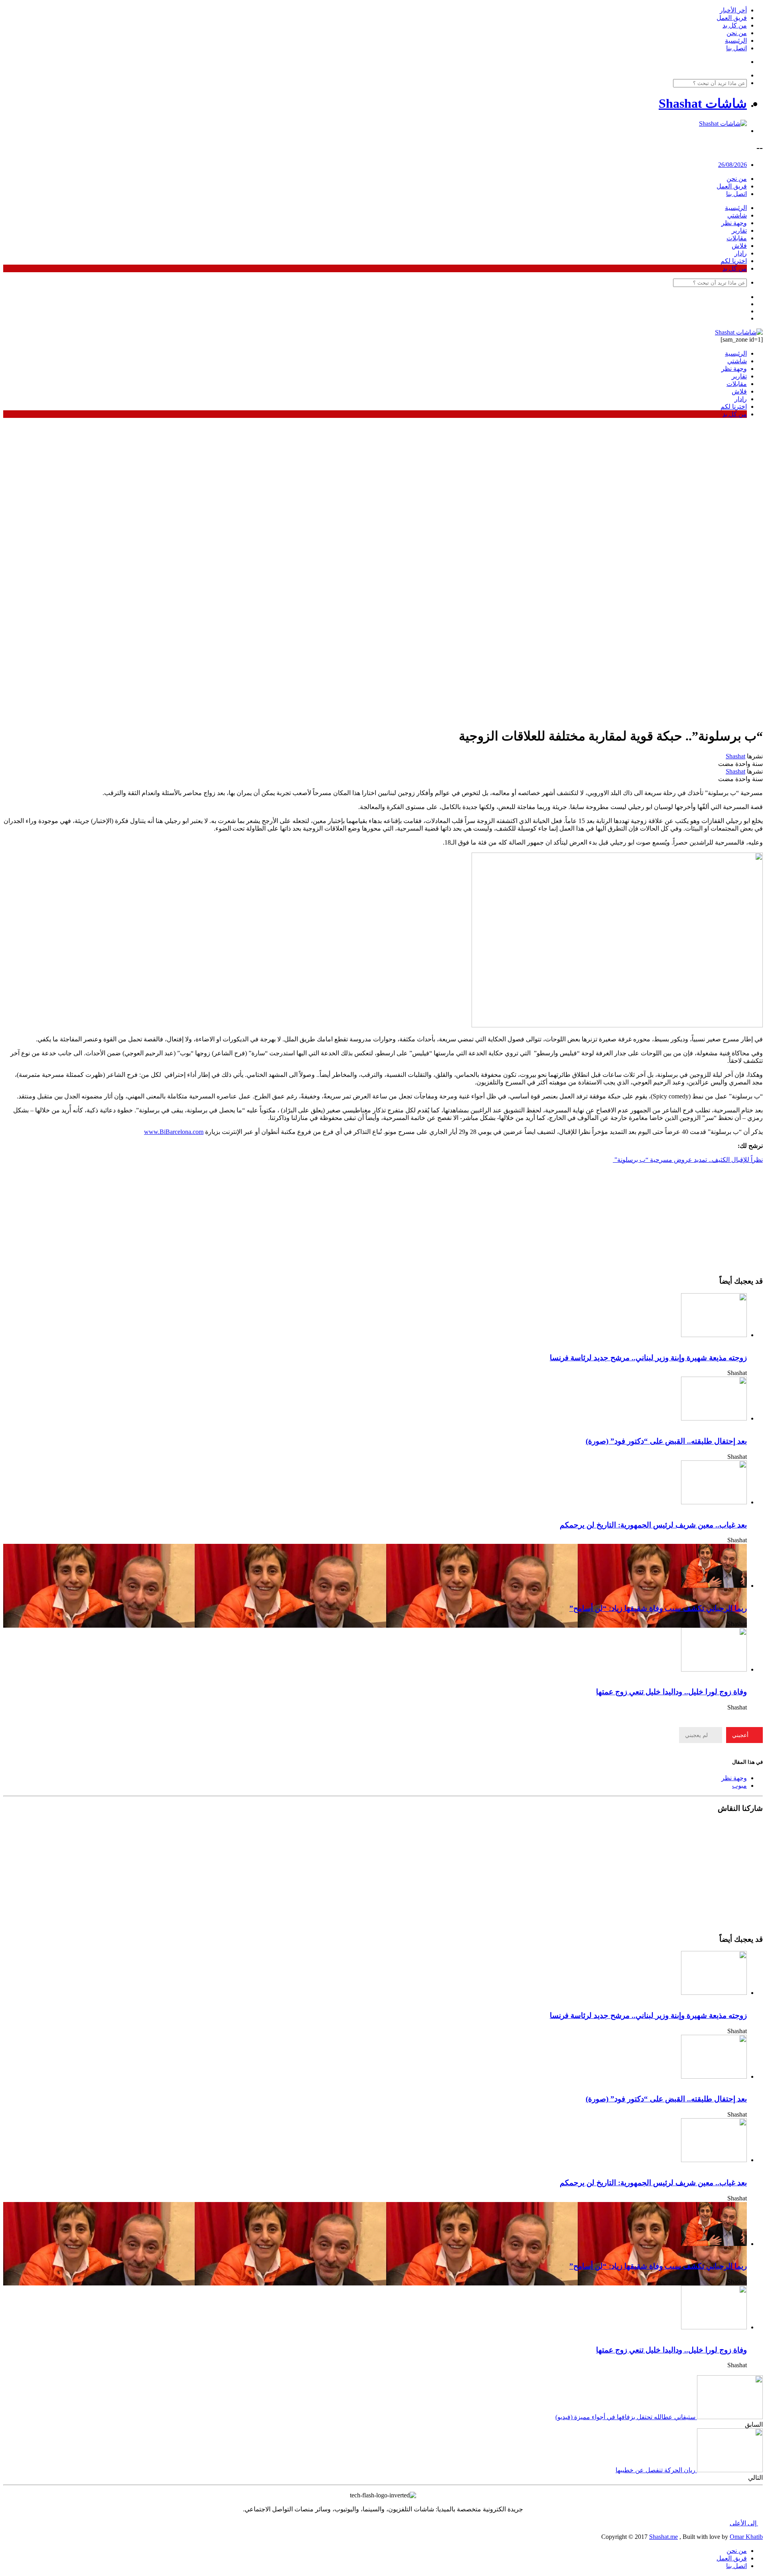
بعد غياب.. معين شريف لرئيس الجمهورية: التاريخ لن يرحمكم (653, 1525)
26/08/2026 (732, 165)
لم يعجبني (697, 1735)
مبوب (739, 1786)
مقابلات (737, 238)
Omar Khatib (746, 2537)
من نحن (737, 33)
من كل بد (735, 25)
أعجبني (741, 1735)
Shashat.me (663, 2537)
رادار (741, 253)
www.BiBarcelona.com (174, 1132)
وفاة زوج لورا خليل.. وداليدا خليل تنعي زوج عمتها (671, 1692)
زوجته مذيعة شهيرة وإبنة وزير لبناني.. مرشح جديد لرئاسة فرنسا (648, 1358)
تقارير (739, 230)
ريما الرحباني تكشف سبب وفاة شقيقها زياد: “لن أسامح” (658, 1608)
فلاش (739, 246)
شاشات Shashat (703, 103)
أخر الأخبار (733, 10)
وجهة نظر (734, 223)
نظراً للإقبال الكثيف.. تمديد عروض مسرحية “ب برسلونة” (688, 1160)
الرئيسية (736, 41)
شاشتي (737, 215)
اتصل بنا (736, 48)
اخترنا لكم (734, 261)
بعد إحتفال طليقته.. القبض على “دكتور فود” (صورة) (666, 1441)
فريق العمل (732, 18)
